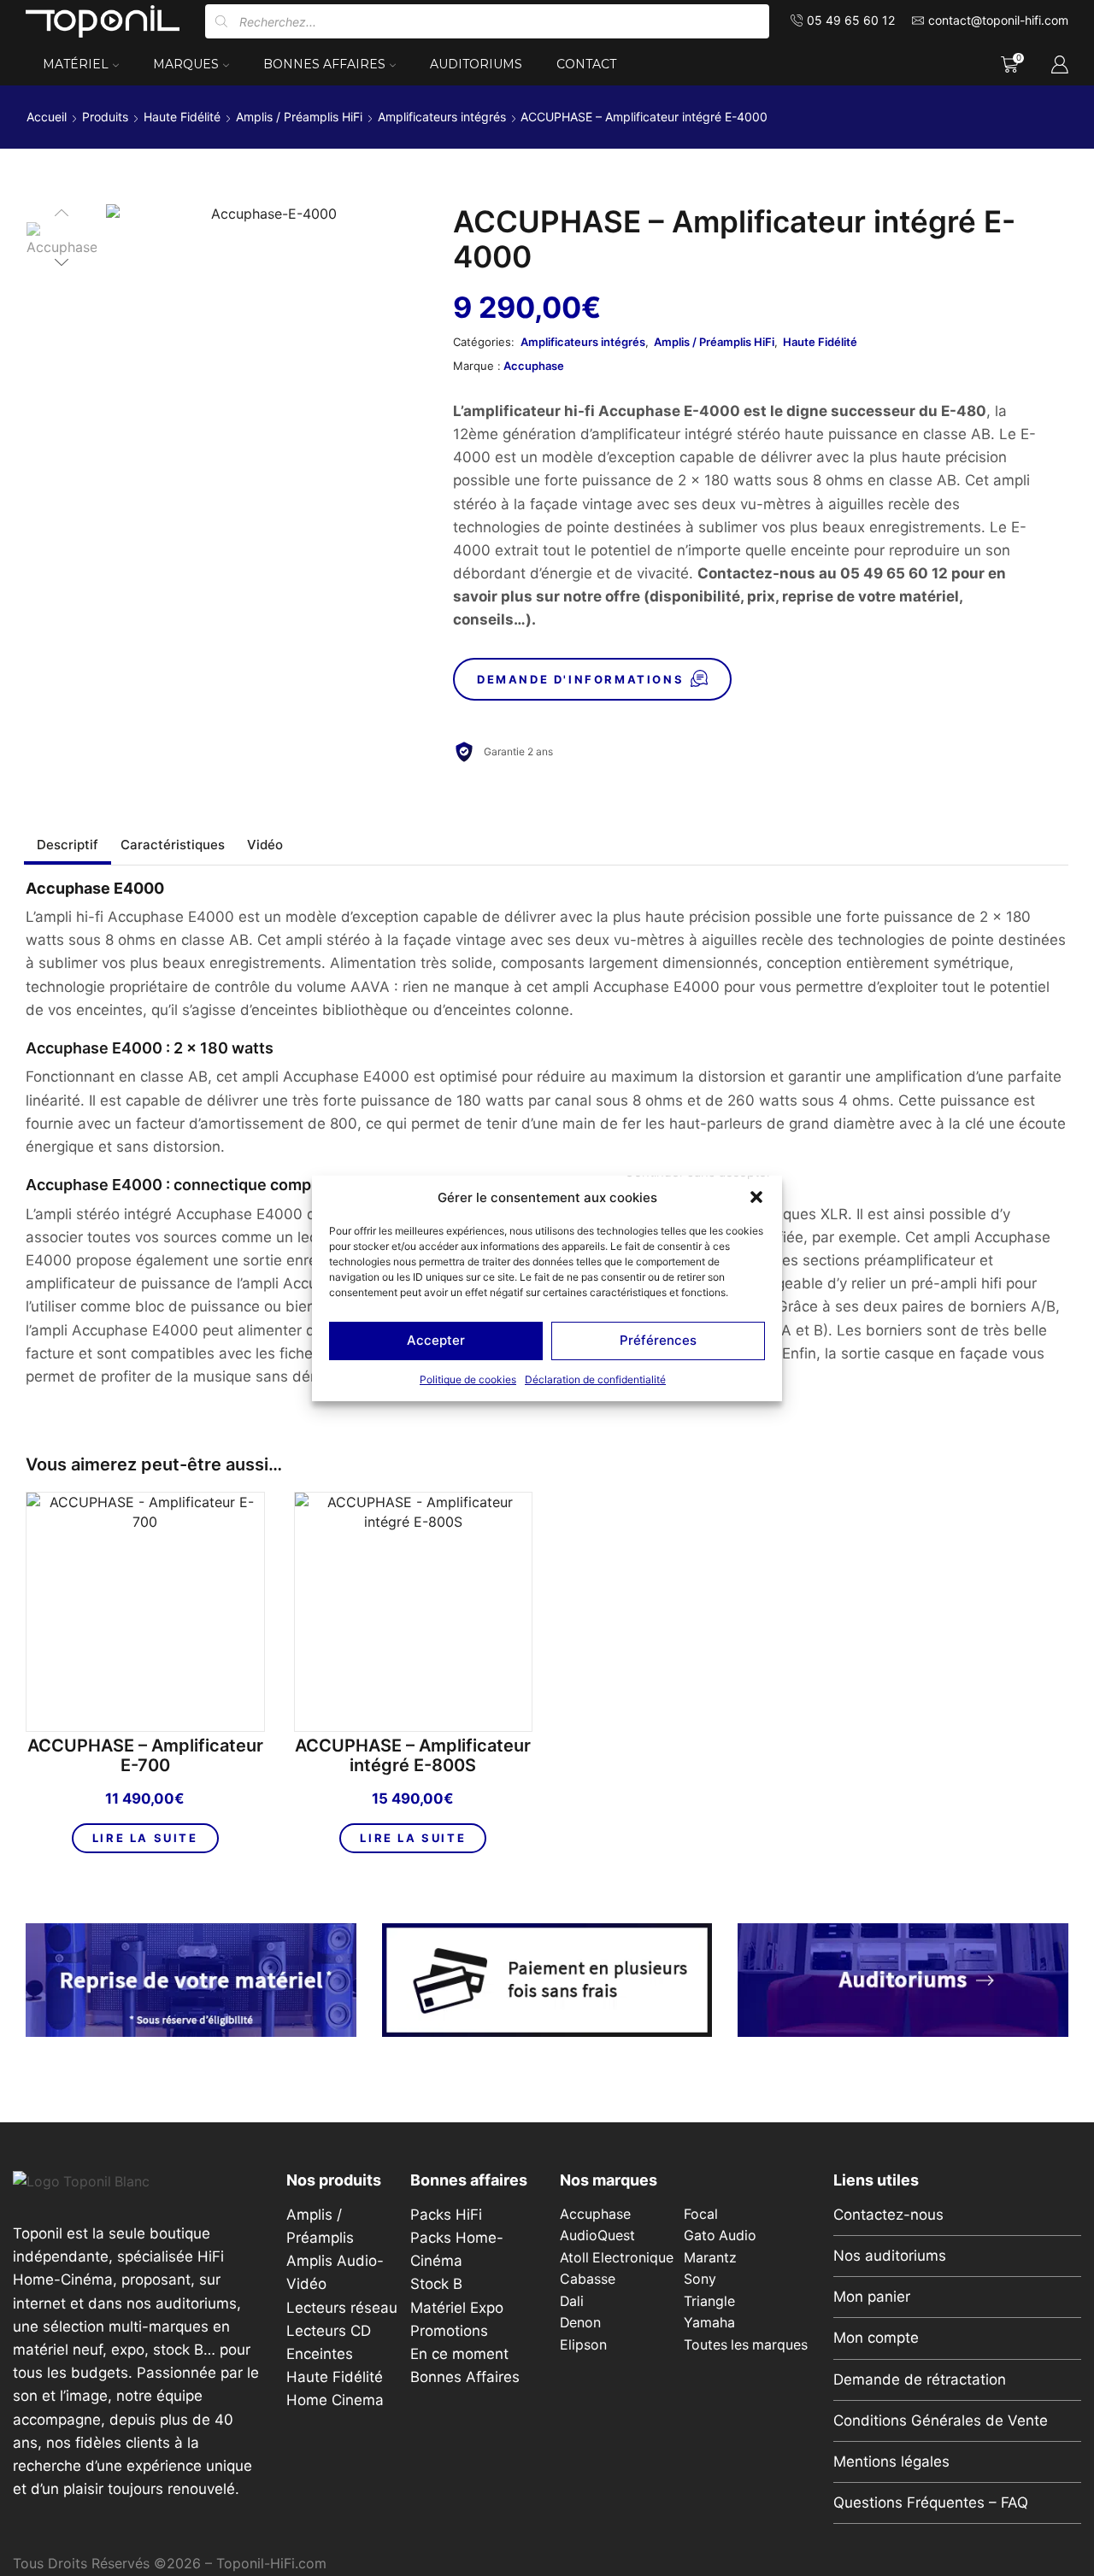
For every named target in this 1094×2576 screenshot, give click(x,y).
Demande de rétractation (920, 2379)
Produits (105, 117)
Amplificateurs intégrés (442, 117)
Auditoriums (476, 64)
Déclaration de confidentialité (595, 1379)
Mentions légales (891, 2462)
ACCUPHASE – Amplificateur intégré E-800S (413, 1756)
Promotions (449, 2331)
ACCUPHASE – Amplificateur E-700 (145, 1756)
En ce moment (459, 2354)
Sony (700, 2279)
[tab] (68, 845)
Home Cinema (335, 2400)
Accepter (436, 1340)
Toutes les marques (746, 2345)
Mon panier (872, 2297)
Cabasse (588, 2279)
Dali (572, 2301)
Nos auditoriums (890, 2256)
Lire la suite (145, 1838)
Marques (186, 64)
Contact (586, 64)
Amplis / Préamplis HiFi (299, 117)
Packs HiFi (446, 2215)
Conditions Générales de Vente (941, 2421)
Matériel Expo (457, 2308)
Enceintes (320, 2354)
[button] (756, 1197)
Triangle (709, 2301)
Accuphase (534, 366)
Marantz (710, 2258)
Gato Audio (720, 2236)
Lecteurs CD (329, 2331)
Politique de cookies (468, 1379)
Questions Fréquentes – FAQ (931, 2503)
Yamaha (709, 2323)
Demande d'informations (580, 679)
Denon (580, 2323)
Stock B (436, 2284)
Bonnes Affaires (324, 64)
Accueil (47, 117)
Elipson (583, 2345)
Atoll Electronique (617, 2258)
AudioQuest (597, 2236)
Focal (701, 2214)
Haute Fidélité (182, 117)
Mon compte (876, 2338)
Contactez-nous (888, 2215)
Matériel (76, 64)
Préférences (658, 1340)
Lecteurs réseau (342, 2308)
